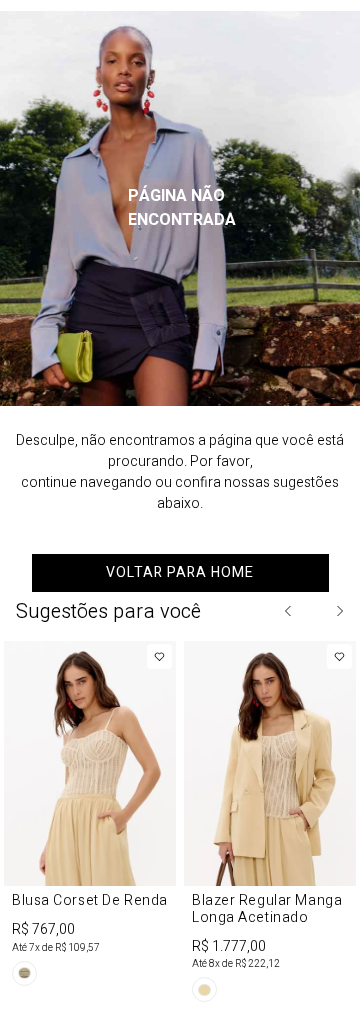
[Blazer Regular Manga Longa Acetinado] (270, 825)
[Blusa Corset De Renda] (90, 817)
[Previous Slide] (289, 611)
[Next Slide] (339, 611)
